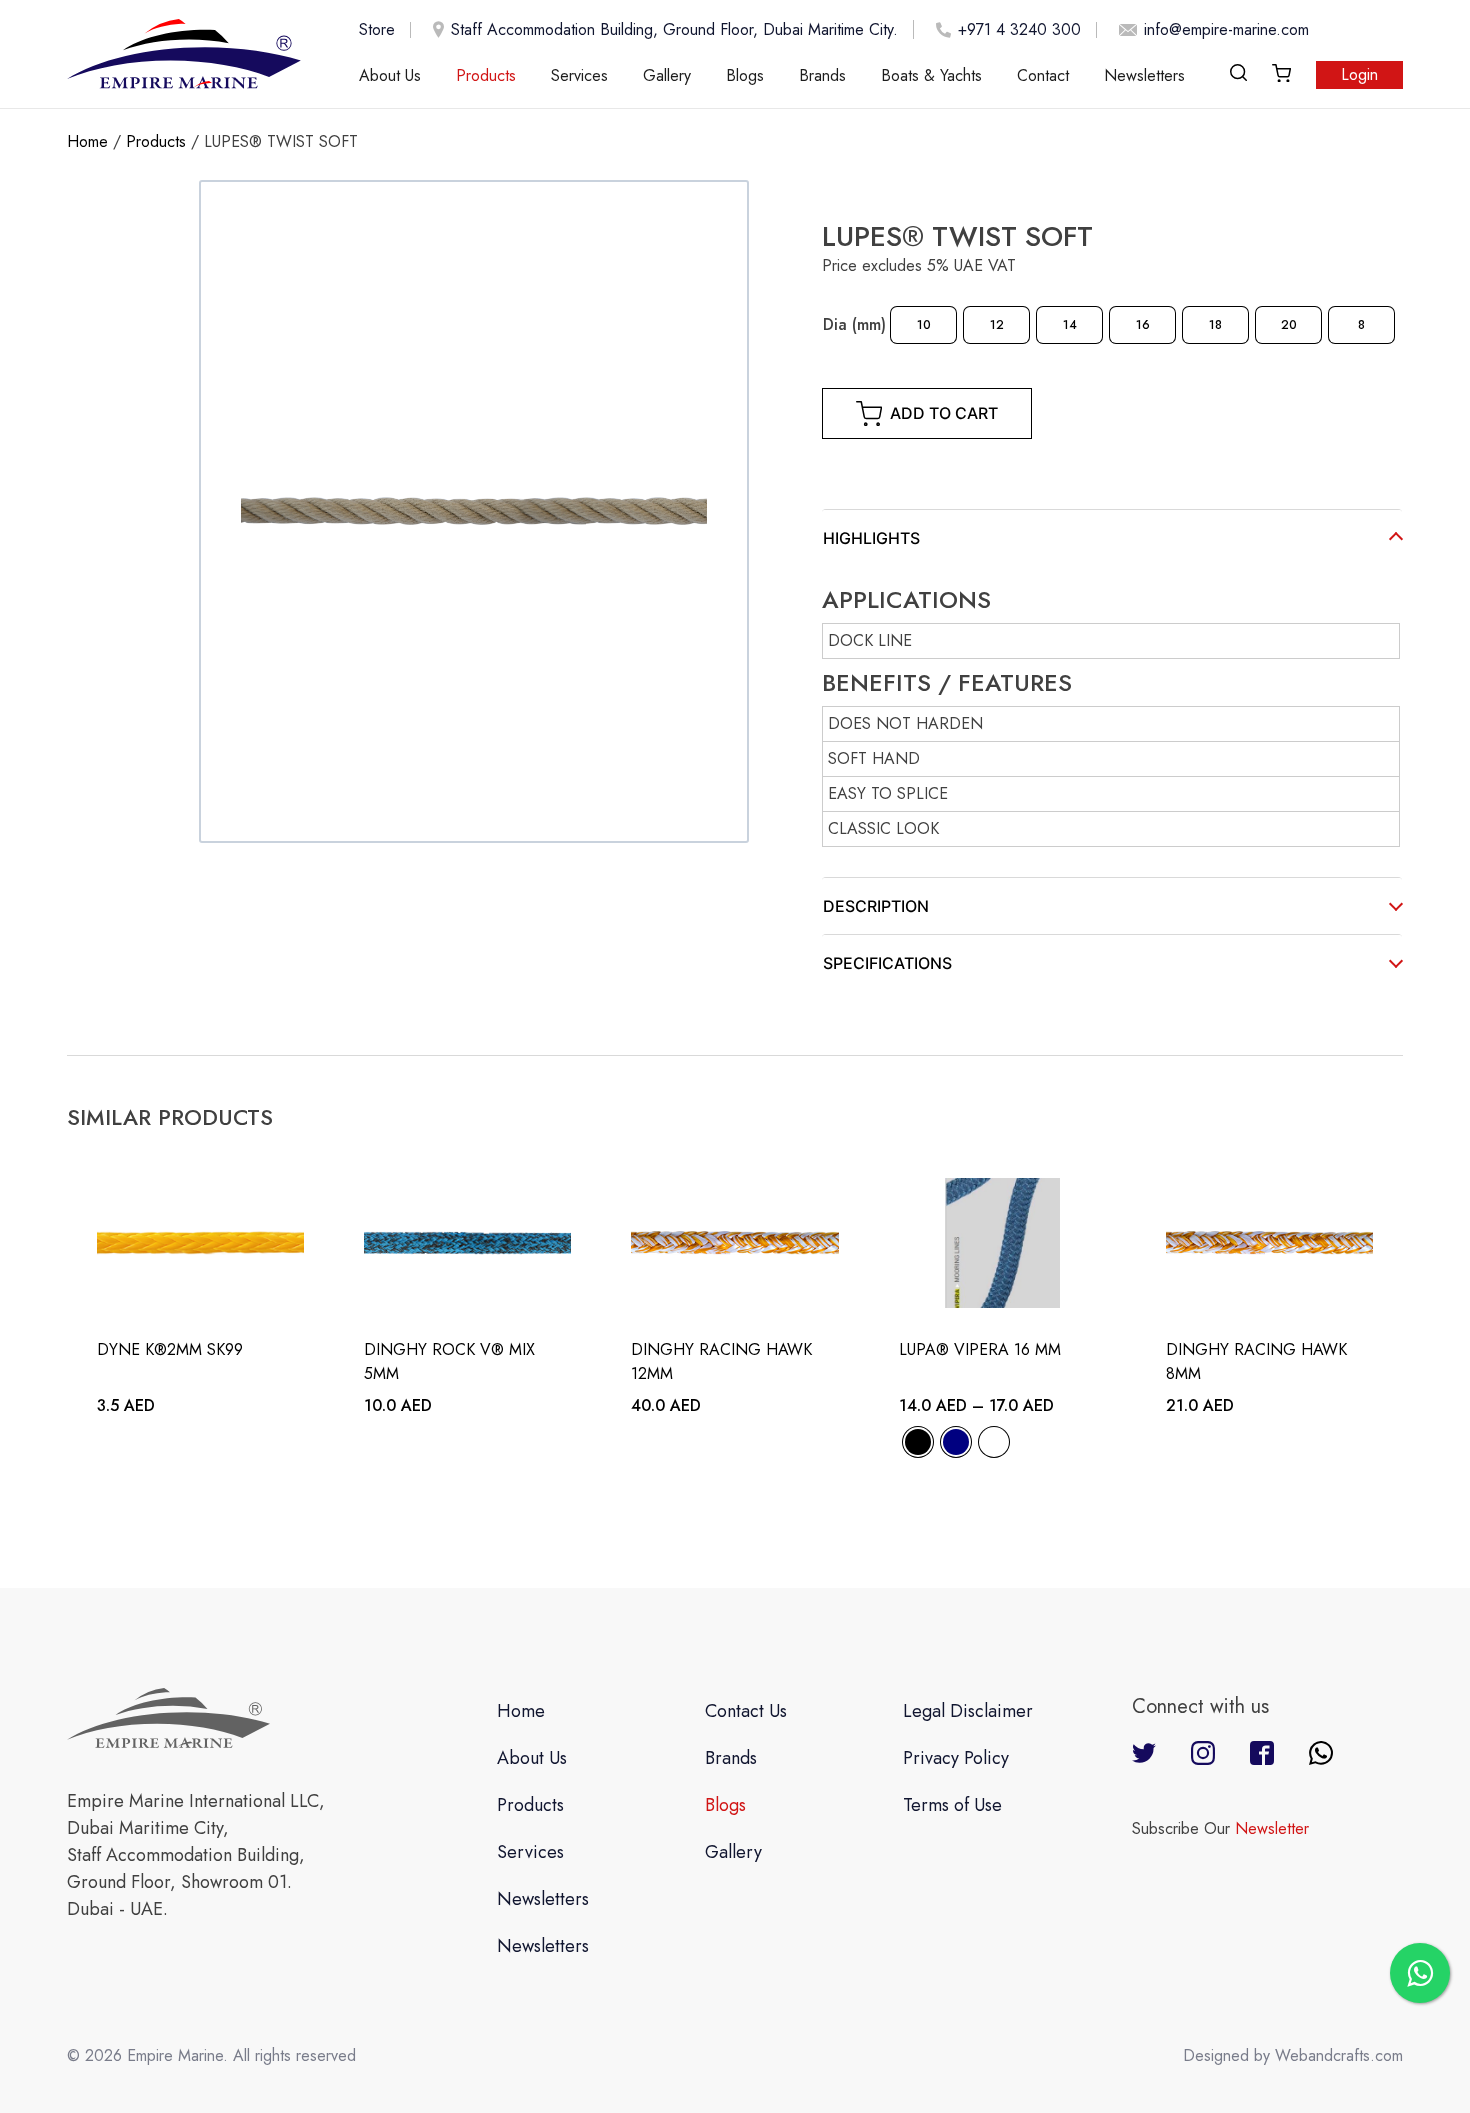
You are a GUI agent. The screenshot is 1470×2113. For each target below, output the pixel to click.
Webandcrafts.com (1339, 2055)
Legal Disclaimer (968, 1711)
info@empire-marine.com (1226, 30)
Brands (822, 75)
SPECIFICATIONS (887, 963)
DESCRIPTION (876, 906)
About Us (390, 75)
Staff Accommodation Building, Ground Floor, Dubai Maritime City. (674, 29)
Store (377, 30)
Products (486, 75)
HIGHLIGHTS (871, 538)
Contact (1043, 75)
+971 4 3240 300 (1019, 30)
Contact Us (746, 1711)
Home (87, 141)
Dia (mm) (854, 324)
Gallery (667, 75)
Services (579, 75)
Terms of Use (952, 1805)
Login (1359, 74)
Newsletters (1144, 75)
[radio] (923, 325)
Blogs (745, 75)
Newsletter (1272, 1828)
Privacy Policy (956, 1758)
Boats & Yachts (931, 75)
